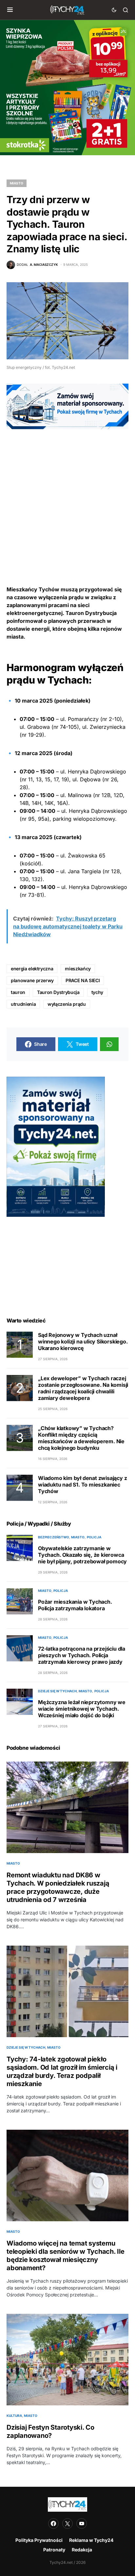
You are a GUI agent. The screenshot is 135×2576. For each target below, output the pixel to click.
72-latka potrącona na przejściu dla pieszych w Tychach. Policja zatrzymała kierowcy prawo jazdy (82, 1655)
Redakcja (82, 2550)
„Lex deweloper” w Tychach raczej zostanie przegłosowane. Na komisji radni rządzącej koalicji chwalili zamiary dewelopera (83, 1388)
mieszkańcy (78, 969)
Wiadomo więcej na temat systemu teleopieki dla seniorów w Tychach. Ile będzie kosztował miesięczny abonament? (66, 2256)
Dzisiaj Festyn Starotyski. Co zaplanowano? (50, 2431)
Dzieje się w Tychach (57, 1691)
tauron (18, 992)
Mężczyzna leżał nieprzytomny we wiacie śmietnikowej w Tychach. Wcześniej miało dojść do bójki (82, 1709)
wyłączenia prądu (67, 1004)
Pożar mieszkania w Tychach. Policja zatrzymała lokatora (75, 1605)
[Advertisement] (67, 497)
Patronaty (54, 2550)
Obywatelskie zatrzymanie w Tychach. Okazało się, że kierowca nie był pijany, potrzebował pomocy (82, 1555)
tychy (97, 992)
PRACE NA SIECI (83, 980)
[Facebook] (53, 2523)
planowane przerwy (32, 980)
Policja (94, 1537)
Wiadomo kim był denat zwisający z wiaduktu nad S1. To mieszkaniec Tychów (82, 1485)
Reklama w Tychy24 (91, 2540)
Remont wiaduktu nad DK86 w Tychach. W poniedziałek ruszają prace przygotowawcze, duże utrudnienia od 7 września (58, 1887)
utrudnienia (23, 1004)
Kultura (14, 2416)
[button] (10, 10)
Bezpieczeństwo (54, 1537)
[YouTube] (82, 2523)
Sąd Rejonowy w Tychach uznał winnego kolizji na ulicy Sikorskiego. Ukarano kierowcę (83, 1341)
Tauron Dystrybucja (58, 992)
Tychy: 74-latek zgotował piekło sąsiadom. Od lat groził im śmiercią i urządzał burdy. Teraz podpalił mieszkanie (62, 2071)
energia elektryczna (32, 969)
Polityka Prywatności (39, 2540)
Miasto (17, 183)
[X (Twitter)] (67, 2523)
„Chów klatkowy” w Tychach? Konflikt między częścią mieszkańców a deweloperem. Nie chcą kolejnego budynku (81, 1438)
